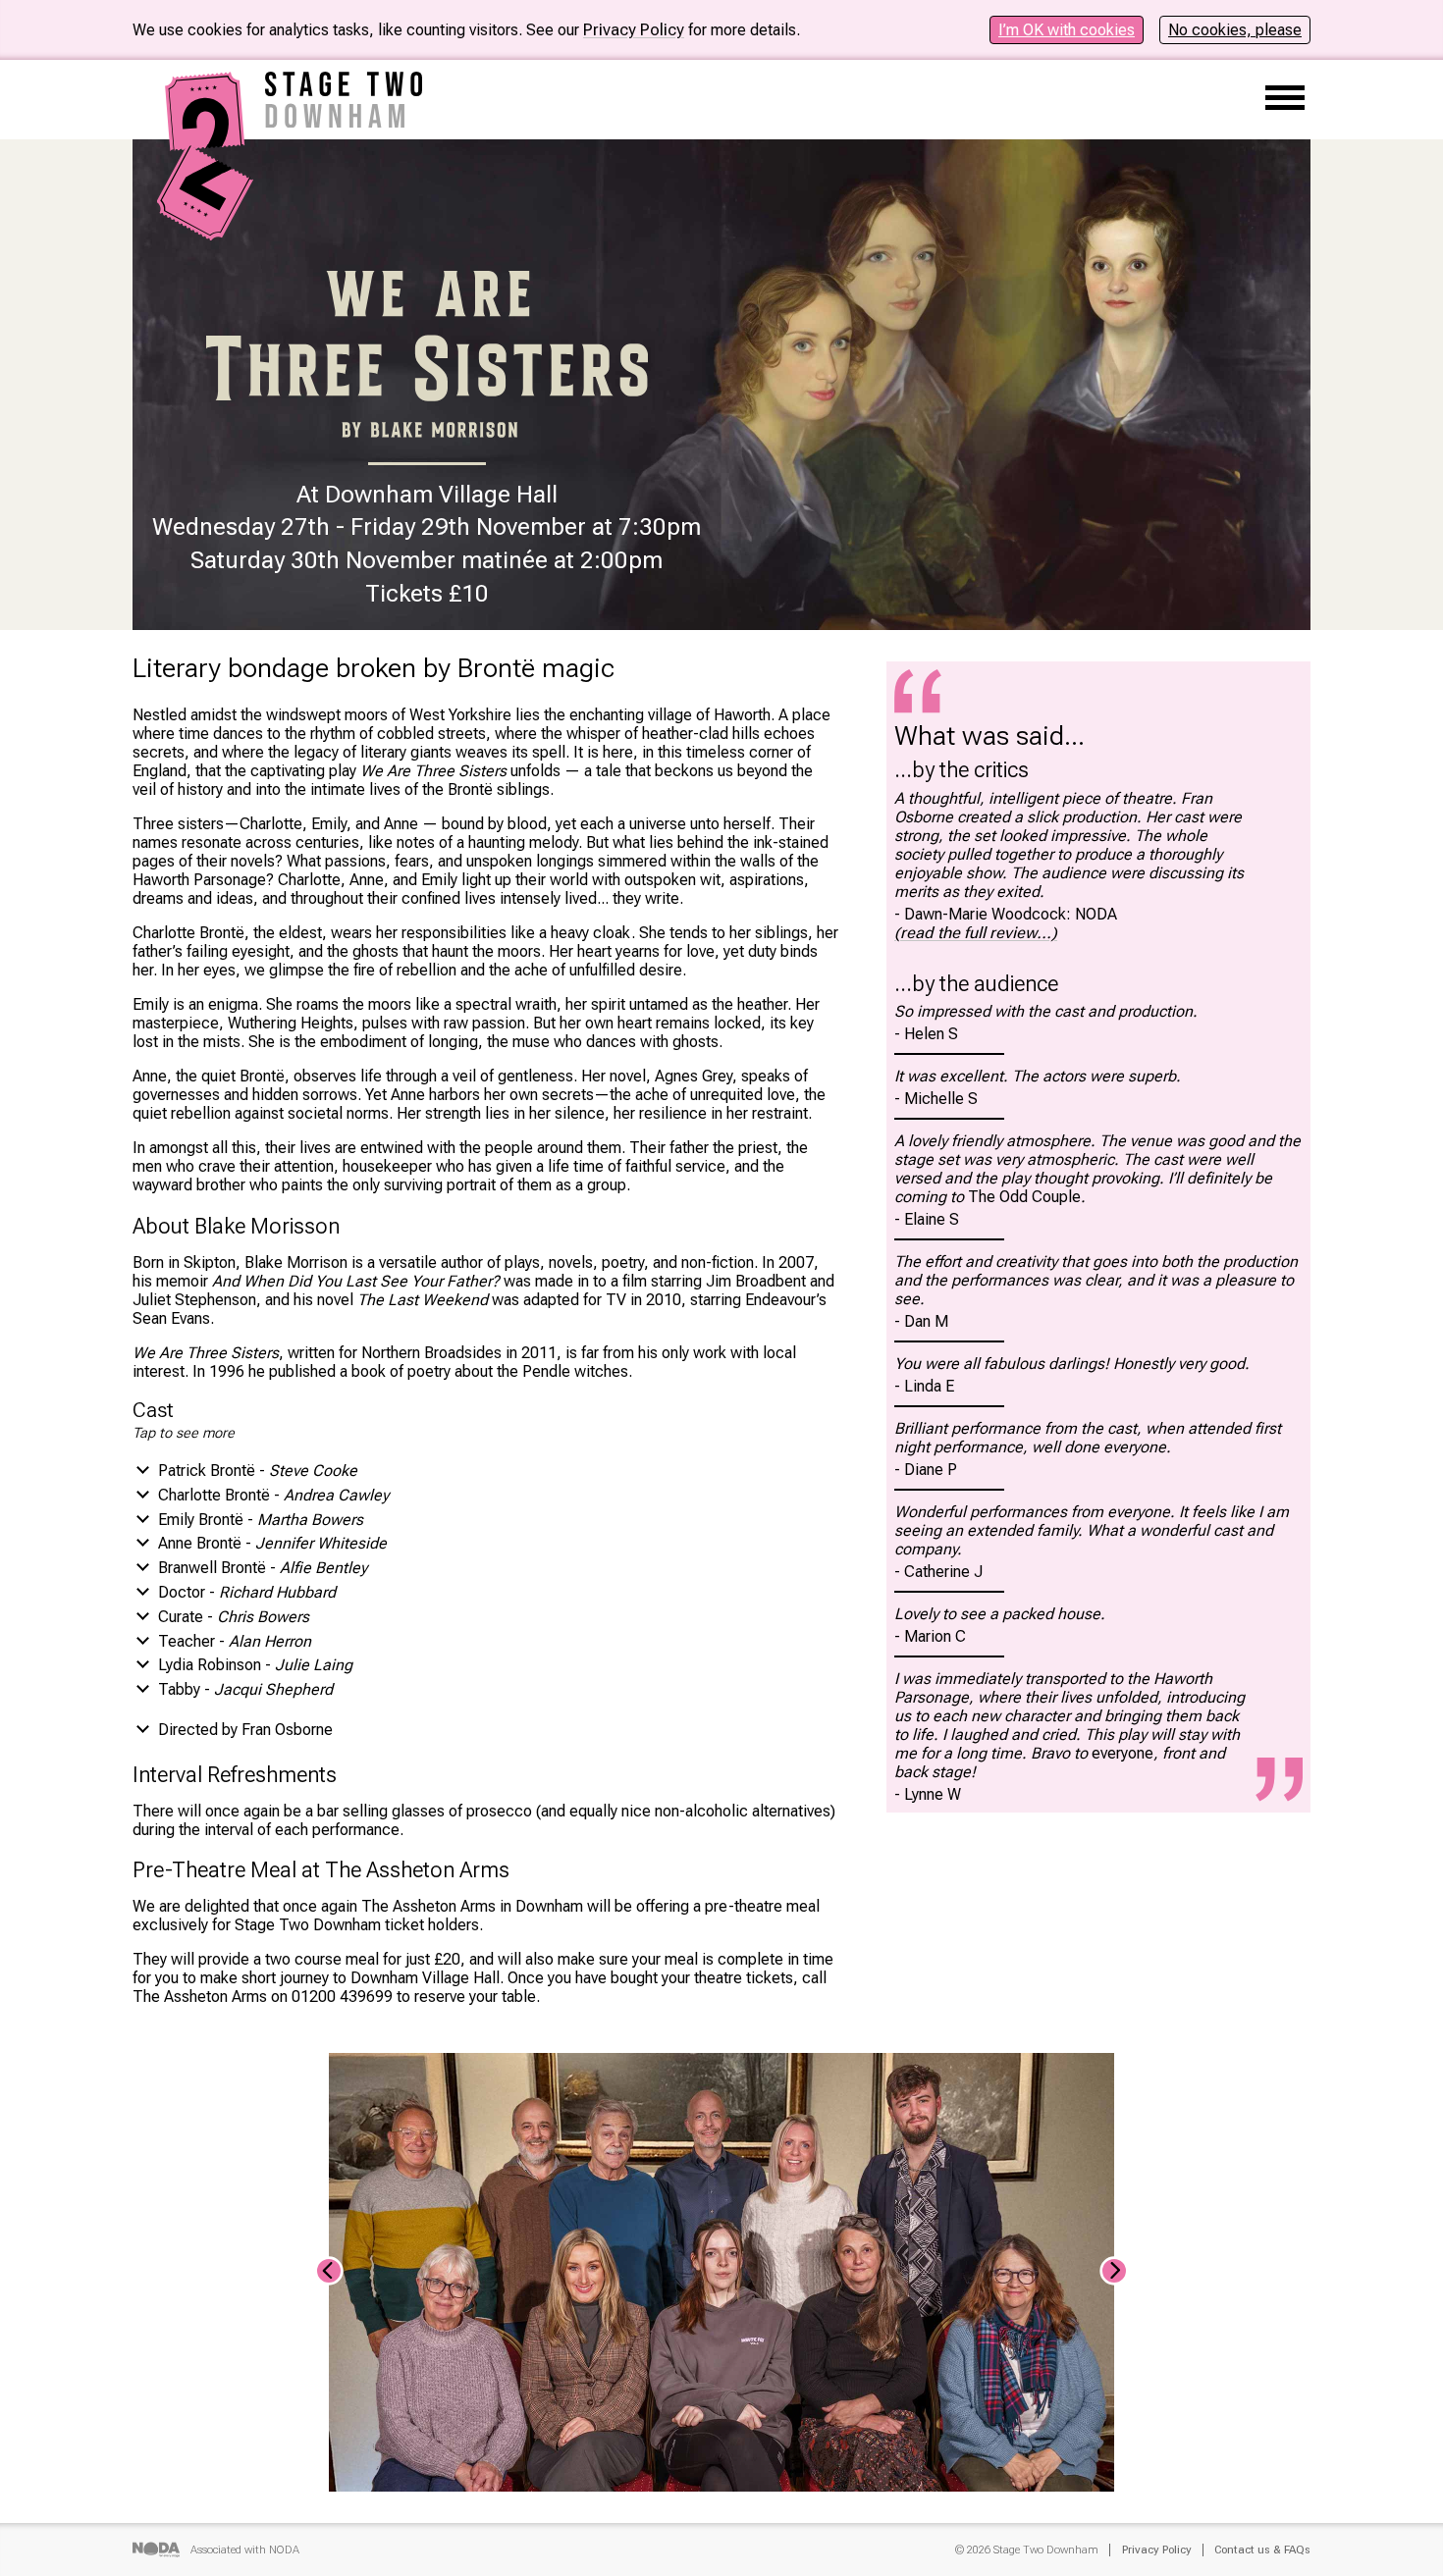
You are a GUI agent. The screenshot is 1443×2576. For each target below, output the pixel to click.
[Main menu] (1285, 100)
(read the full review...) (976, 933)
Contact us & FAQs (1262, 2550)
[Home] (206, 232)
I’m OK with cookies (1067, 30)
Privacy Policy (634, 30)
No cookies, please (1235, 30)
